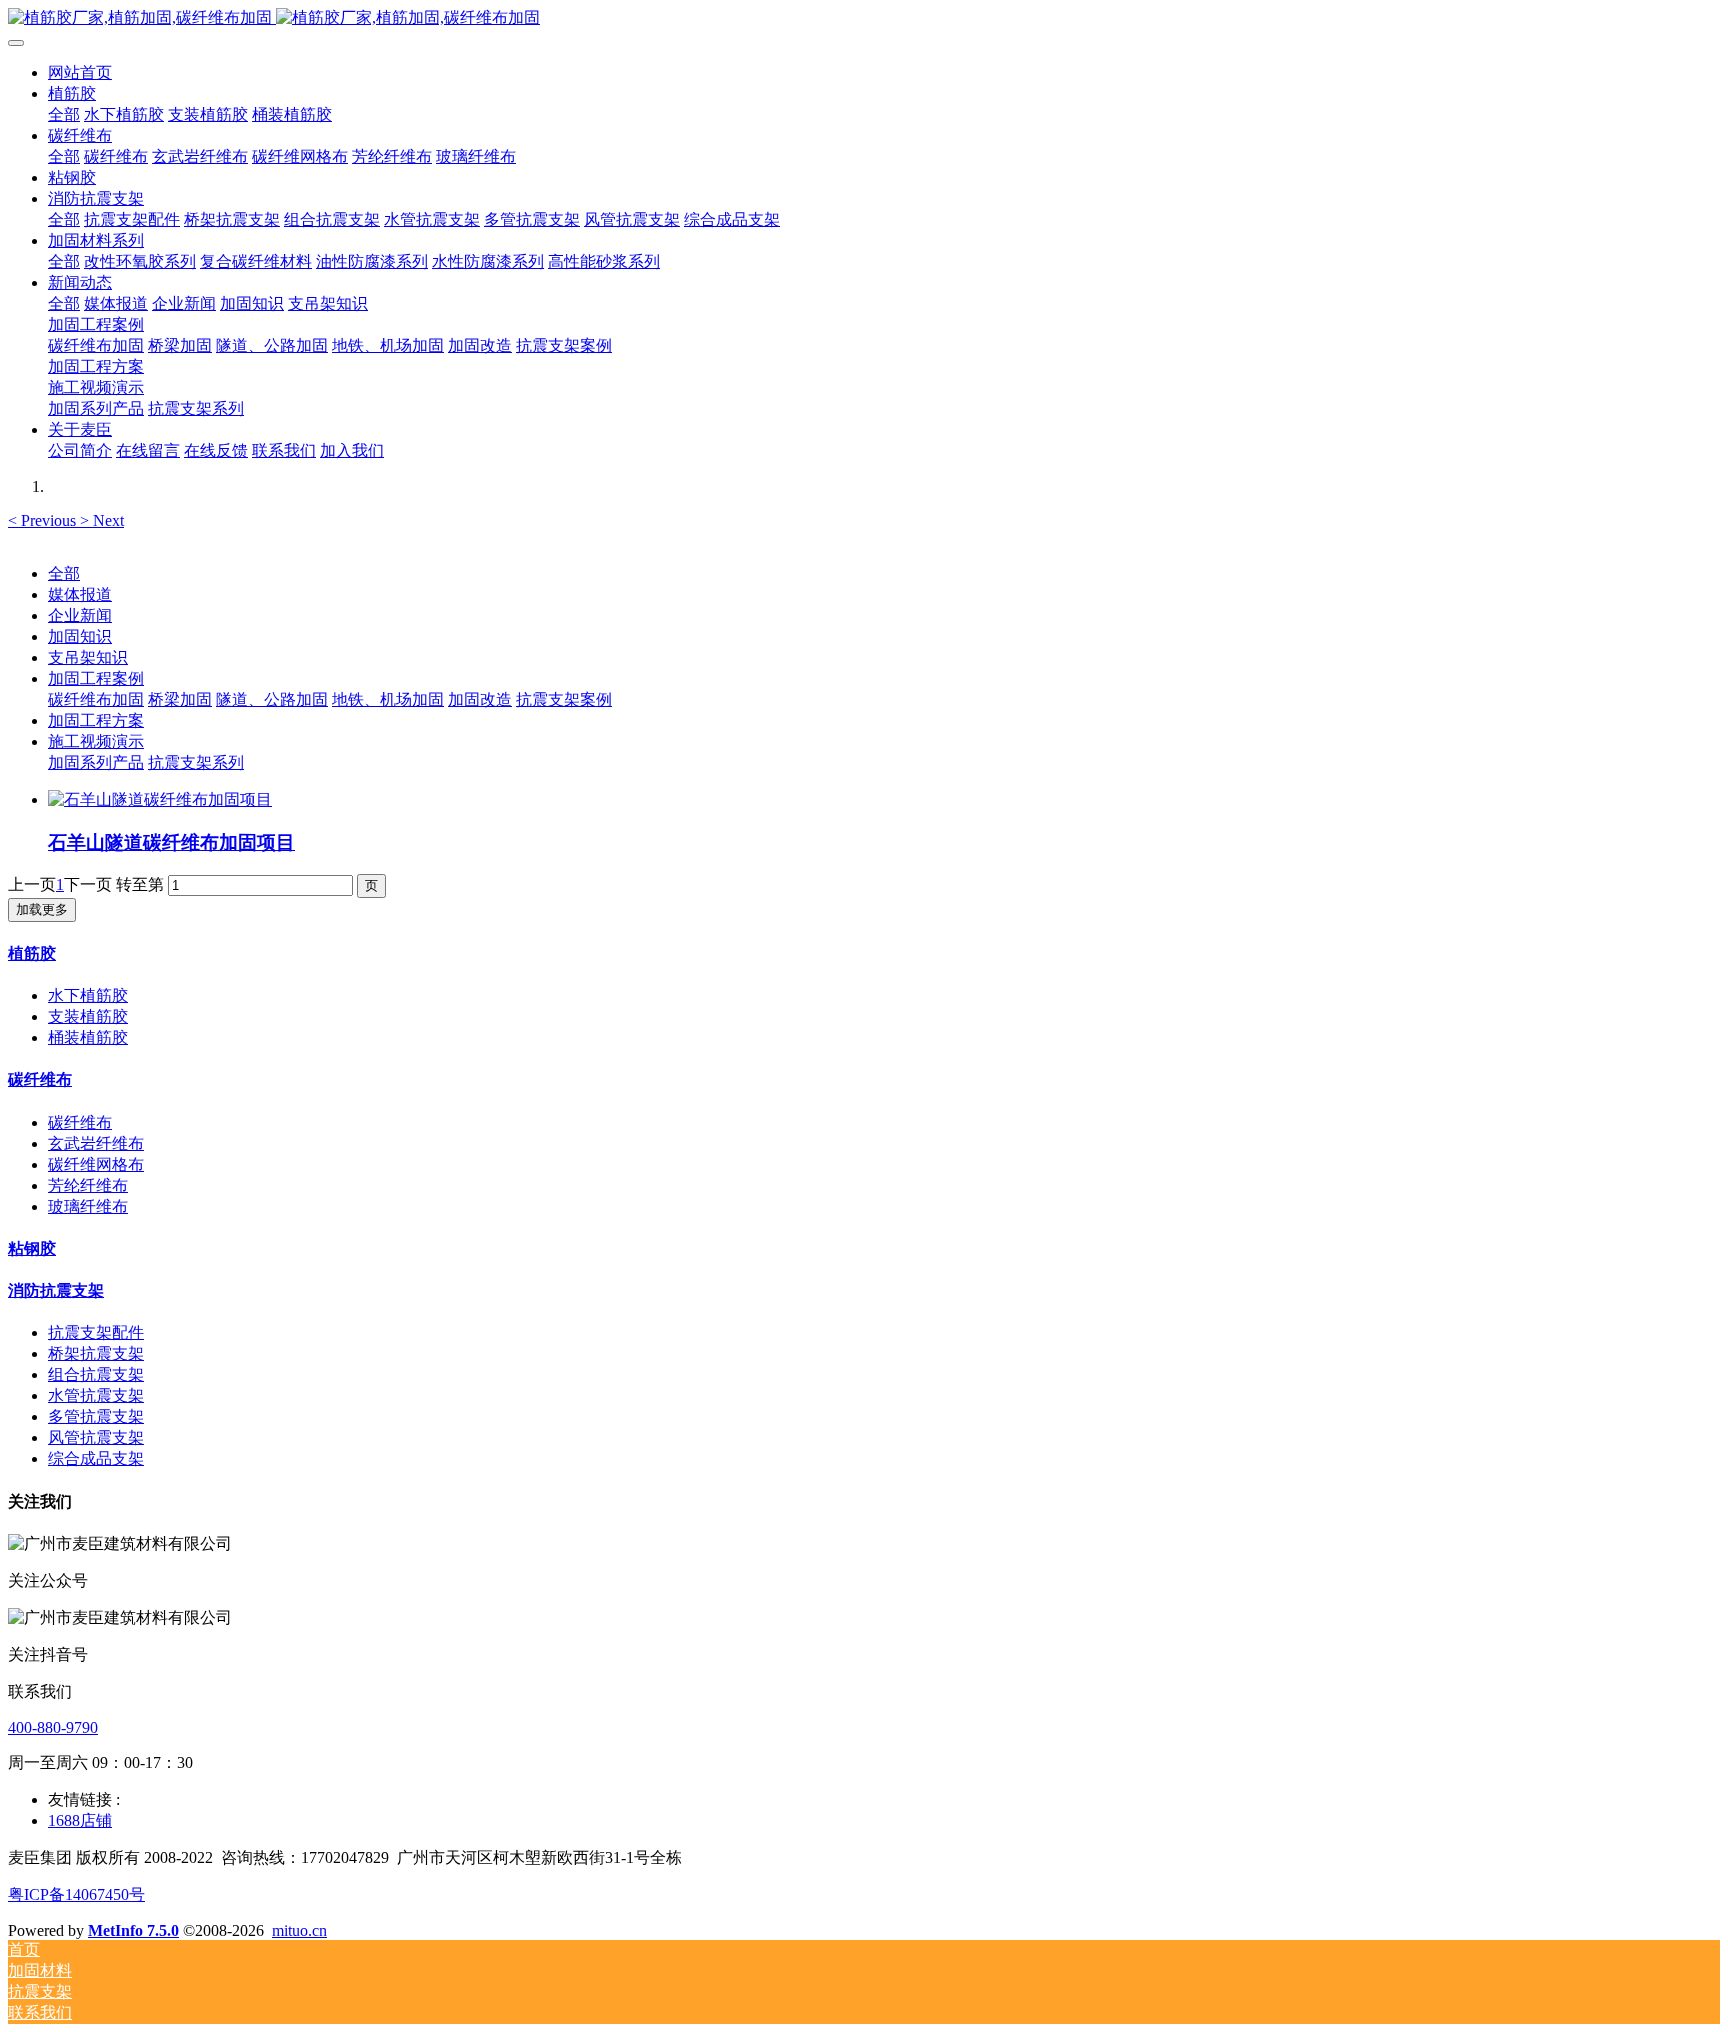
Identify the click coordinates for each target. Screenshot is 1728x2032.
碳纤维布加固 (96, 699)
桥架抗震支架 (96, 1353)
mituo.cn (299, 1930)
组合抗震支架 (96, 1374)
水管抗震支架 (96, 1395)
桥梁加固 (180, 699)
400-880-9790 (53, 1727)
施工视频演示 (96, 741)
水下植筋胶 (88, 995)
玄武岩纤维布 (96, 1143)
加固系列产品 (96, 762)
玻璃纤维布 (88, 1206)
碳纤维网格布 (96, 1164)
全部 (64, 114)
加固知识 (80, 636)
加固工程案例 (96, 678)
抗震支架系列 (196, 762)
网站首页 (80, 72)
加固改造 (480, 699)
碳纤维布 (40, 1079)
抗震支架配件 (96, 1332)
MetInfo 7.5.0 (133, 1930)
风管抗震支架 (96, 1437)
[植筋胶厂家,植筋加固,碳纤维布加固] (864, 18)
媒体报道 (80, 594)
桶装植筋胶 (88, 1037)
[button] (44, 520)
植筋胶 (32, 953)
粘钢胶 (32, 1248)
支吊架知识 (88, 657)
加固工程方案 (96, 720)
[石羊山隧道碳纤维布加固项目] (160, 799)
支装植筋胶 (88, 1016)
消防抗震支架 (56, 1290)
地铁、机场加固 (388, 699)
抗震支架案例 (564, 699)
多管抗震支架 (96, 1416)
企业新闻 (80, 615)
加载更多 (42, 909)
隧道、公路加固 (272, 699)
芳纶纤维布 (88, 1185)
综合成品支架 (96, 1458)
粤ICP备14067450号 (76, 1894)
